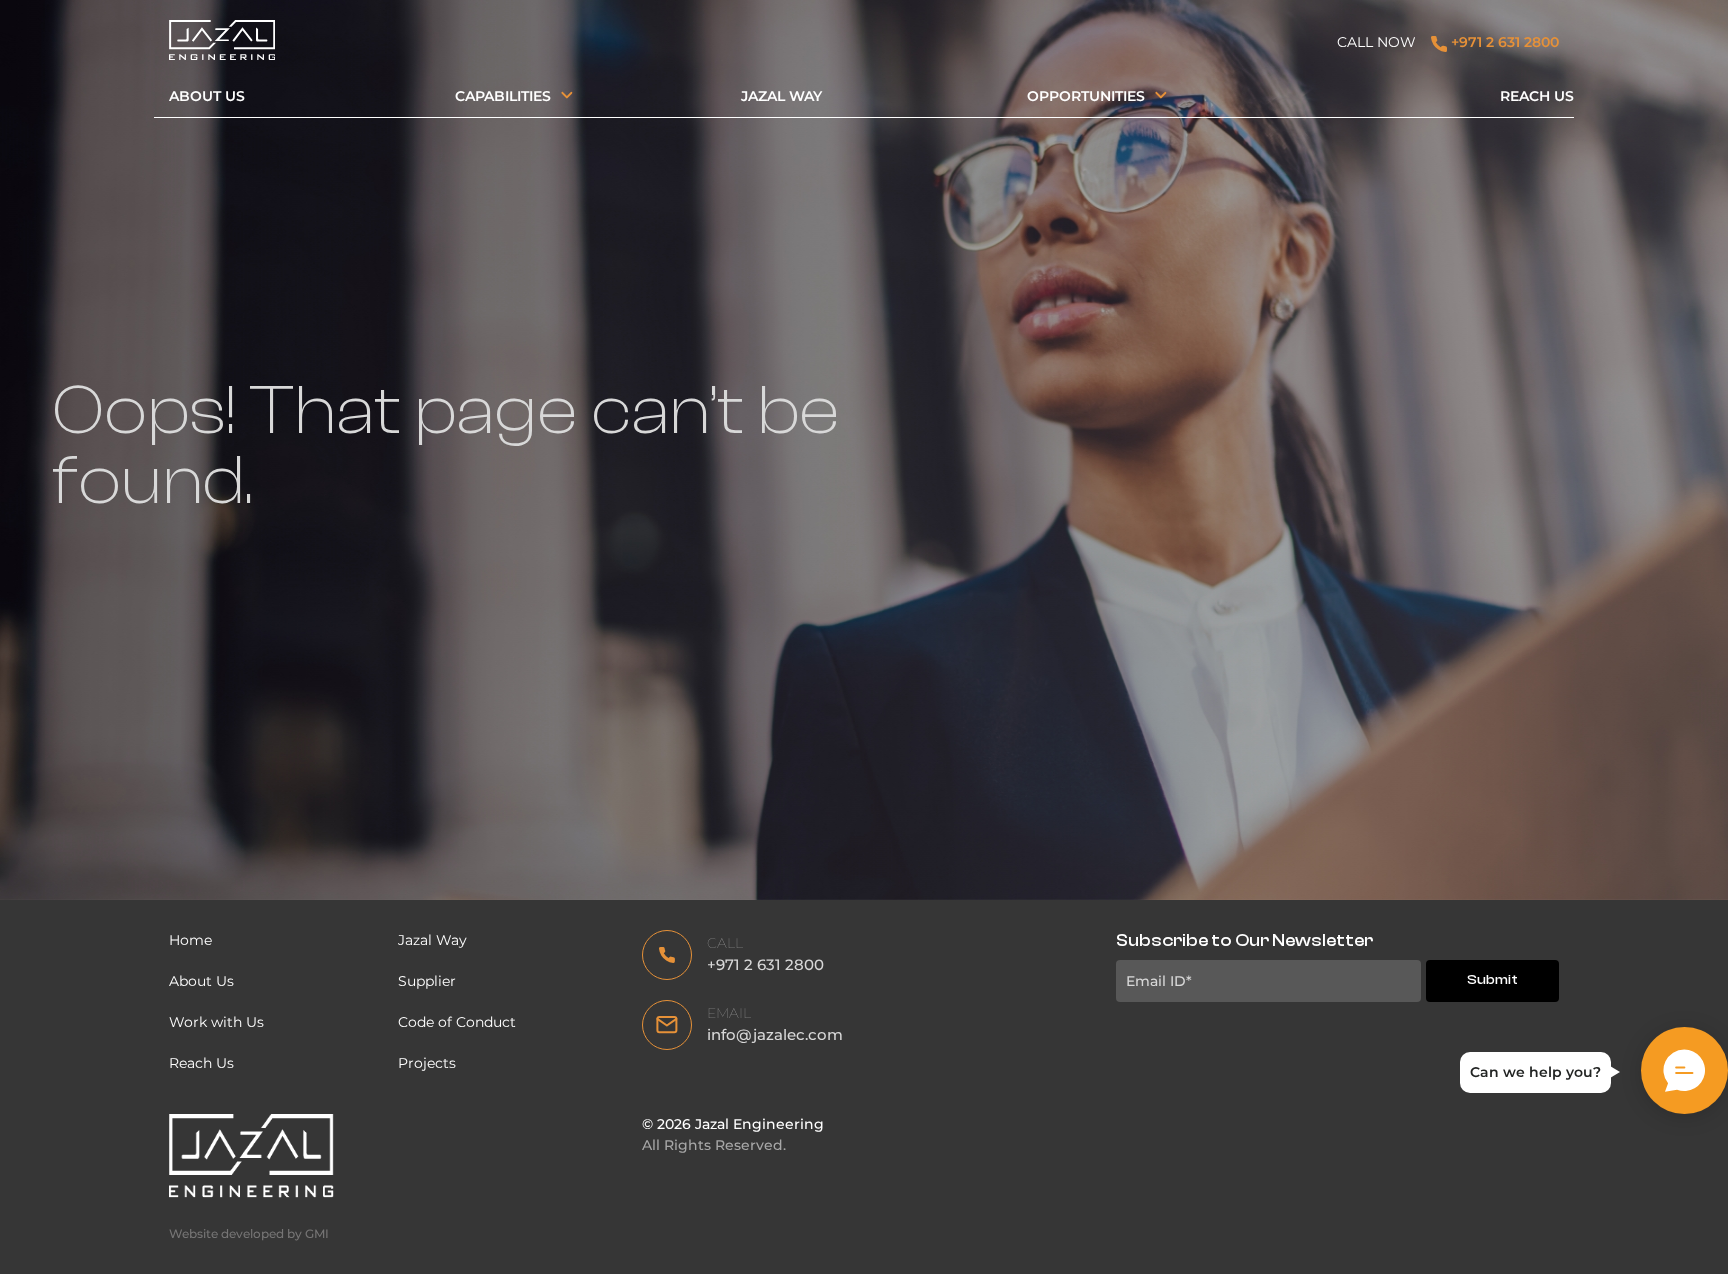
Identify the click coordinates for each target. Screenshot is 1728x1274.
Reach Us (1537, 96)
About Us (207, 96)
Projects (427, 1063)
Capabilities (503, 96)
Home (190, 940)
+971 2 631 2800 (1503, 42)
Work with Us (216, 1022)
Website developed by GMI (249, 1233)
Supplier (427, 981)
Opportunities (1086, 96)
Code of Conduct (459, 1022)
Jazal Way (781, 96)
